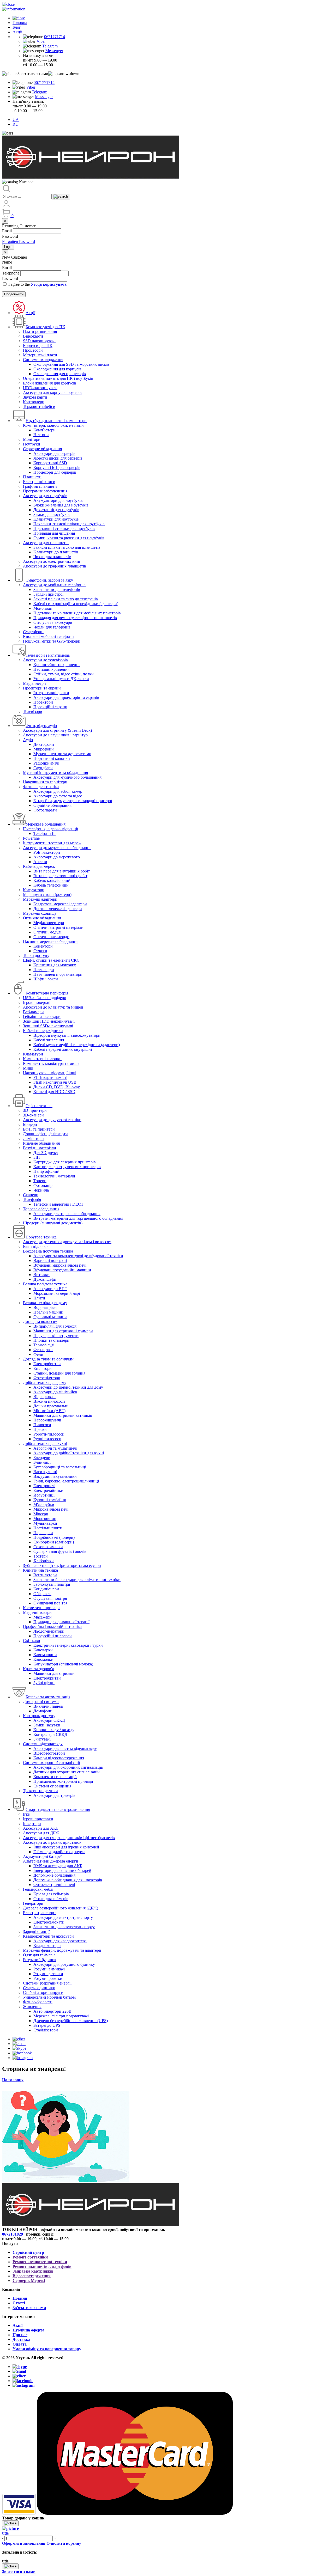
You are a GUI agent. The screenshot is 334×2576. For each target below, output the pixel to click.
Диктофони (44, 744)
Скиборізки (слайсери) (54, 1542)
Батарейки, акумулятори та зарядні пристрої (73, 801)
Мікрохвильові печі (51, 1509)
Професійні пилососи (53, 1636)
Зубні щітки (44, 1683)
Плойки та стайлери (51, 1340)
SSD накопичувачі (39, 341)
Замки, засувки (47, 1725)
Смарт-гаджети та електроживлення (58, 1809)
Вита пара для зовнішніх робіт (60, 876)
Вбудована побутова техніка (48, 1251)
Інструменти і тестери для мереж (52, 843)
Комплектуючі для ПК (45, 327)
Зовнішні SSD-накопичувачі (48, 1026)
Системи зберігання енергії (47, 1983)
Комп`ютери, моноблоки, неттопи (53, 425)
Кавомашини (45, 1655)
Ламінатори (33, 1139)
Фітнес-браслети (38, 2002)
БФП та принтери (39, 1129)
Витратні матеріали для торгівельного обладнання (78, 1218)
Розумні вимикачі (49, 1969)
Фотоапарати (45, 810)
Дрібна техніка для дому (45, 1382)
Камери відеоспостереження (59, 1758)
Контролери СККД (50, 1734)
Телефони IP (44, 834)
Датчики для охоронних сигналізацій (67, 1772)
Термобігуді (44, 1345)
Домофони (43, 1711)
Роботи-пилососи (49, 1434)
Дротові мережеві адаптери (58, 909)
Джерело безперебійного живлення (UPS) (71, 2021)
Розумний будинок (40, 1960)
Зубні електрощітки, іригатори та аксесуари (62, 1565)
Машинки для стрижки (54, 1673)
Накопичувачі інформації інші (50, 1073)
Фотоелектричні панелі (54, 1885)
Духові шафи (45, 1279)
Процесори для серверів (55, 472)
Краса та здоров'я (38, 1669)
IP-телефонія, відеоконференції (50, 829)
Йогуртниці (44, 1495)
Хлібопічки (44, 1561)
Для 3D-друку (46, 1153)
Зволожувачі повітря (52, 1584)
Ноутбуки (32, 444)
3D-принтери (35, 1110)
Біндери (30, 1124)
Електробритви (47, 1364)
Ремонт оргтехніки (30, 2257)
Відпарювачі (44, 1397)
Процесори (33, 350)
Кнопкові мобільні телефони (48, 636)
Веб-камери (33, 1012)
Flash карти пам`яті (50, 1078)
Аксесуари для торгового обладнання (67, 1214)
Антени (40, 862)
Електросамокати (49, 1922)
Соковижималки (48, 1547)
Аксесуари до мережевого (57, 857)
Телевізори (33, 712)
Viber (41, 41)
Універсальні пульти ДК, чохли (61, 679)
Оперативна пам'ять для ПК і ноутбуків (58, 378)
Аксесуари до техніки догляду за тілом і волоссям (67, 1242)
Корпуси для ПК (38, 346)
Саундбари (43, 768)
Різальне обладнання (41, 1143)
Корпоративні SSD (50, 463)
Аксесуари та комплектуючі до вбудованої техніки (78, 1256)
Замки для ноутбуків (52, 514)
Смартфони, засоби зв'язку (49, 580)
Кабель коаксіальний (52, 880)
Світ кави (32, 1641)
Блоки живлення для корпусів (50, 383)
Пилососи (42, 1425)
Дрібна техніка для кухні (45, 1443)
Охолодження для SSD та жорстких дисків (71, 364)
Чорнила (41, 1190)
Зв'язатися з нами (29, 2308)
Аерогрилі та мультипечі (55, 1448)
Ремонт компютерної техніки (40, 2262)
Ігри (27, 1814)
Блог (17, 27)
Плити (39, 1298)
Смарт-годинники (39, 1988)
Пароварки (43, 1533)
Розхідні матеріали (40, 1148)
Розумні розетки (48, 1978)
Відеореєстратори (49, 1753)
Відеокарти (33, 336)
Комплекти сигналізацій (55, 1777)
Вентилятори (45, 1575)
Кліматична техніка (40, 1570)
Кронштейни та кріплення (57, 665)
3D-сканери (33, 1115)
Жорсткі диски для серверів (58, 458)
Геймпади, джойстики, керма (59, 1852)
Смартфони (33, 632)
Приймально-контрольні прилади (63, 1781)
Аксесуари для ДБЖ (41, 1833)
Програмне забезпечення (45, 491)
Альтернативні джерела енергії (50, 1861)
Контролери (34, 402)
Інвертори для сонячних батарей (62, 1870)
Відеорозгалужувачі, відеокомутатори (67, 1035)
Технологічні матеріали (54, 1176)
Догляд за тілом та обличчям (48, 1359)
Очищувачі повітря (50, 1603)
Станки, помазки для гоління (59, 1373)
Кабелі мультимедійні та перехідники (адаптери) (77, 1045)
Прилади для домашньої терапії (61, 1622)
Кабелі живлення (49, 1040)
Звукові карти (35, 397)
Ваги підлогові (36, 1246)
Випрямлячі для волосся (55, 1326)
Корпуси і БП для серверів (57, 468)
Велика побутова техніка (45, 1284)
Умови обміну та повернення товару (47, 2349)
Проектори (43, 702)
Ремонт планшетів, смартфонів (42, 2266)
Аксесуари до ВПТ (50, 1289)
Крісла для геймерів (51, 1894)
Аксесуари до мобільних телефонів (54, 585)
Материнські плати (40, 355)
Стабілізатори (46, 2030)
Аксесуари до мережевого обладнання (57, 848)
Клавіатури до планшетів (56, 552)
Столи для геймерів (51, 1899)
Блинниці (42, 1462)
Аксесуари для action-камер (58, 791)
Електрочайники (48, 1490)
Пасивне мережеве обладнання (51, 941)
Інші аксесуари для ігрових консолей (66, 1847)
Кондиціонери (46, 1589)
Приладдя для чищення (54, 533)
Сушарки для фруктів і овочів (60, 1551)
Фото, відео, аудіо (41, 726)
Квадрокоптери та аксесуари (48, 1936)
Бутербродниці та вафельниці (60, 1467)
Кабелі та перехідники (43, 1031)
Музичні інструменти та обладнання (55, 773)
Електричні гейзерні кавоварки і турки (68, 1645)
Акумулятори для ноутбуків (58, 500)
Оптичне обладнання (42, 918)
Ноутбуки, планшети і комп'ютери (56, 421)
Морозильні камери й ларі (57, 1293)
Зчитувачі (42, 1739)
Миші (28, 1068)
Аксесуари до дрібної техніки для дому (68, 1387)
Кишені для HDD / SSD (54, 1092)
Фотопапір (43, 1185)
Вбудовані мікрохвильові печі (60, 1265)
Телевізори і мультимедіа (48, 655)
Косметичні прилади (41, 1608)
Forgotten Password (19, 242)
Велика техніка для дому (45, 1303)
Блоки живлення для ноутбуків (61, 505)
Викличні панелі (48, 1706)
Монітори (32, 439)
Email (7, 231)
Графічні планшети (40, 486)
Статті (19, 2303)
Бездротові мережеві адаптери (60, 904)
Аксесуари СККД (49, 1720)
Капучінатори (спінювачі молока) (63, 1664)
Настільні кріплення (51, 669)
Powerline (31, 838)
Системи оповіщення (52, 1786)
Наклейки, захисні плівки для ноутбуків (69, 524)
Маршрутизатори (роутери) (47, 895)
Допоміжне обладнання (54, 1875)
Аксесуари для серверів (54, 453)
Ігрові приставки (38, 1819)
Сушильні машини (50, 1317)
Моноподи (43, 608)
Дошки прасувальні (51, 1406)
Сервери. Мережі (29, 2281)
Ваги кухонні (45, 1472)
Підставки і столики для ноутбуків (64, 529)
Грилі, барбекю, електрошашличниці (66, 1481)
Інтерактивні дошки (51, 693)
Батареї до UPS (47, 2025)
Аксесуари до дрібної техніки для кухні (69, 1453)
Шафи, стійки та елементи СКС (51, 960)
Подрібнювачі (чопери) (54, 1537)
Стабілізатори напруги (43, 1992)
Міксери (41, 1514)
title (5, 2533)
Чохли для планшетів (52, 557)
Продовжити (14, 294)
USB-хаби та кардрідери (45, 998)
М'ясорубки (44, 1504)
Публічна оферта (28, 2330)
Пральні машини (48, 1312)
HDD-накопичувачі (40, 388)
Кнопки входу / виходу (54, 1730)
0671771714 (55, 37)
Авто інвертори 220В (52, 2011)
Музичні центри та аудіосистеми (62, 754)
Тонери (40, 1181)
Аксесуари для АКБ (41, 1828)
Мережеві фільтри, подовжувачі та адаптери (62, 1950)
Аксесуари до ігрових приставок (52, 1842)
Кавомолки (43, 1659)
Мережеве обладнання (46, 824)
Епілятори (43, 1368)
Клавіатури (33, 1054)
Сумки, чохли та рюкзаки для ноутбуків (69, 538)
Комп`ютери (44, 430)
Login (8, 247)
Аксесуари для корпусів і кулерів (52, 392)
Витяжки (41, 1275)
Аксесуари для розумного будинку (64, 1964)
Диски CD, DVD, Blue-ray (57, 1087)
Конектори (43, 946)
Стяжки (40, 951)
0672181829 (13, 2234)
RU (16, 124)
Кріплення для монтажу (55, 965)
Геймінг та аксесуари (42, 1017)
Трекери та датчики (40, 1791)
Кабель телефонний (51, 885)
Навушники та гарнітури (45, 782)
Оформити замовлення (24, 2543)
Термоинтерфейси (39, 407)
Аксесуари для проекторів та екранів (66, 697)
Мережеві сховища (40, 913)
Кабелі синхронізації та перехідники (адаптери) (76, 604)
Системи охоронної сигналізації (51, 1763)
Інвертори (32, 1824)
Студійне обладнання (52, 805)
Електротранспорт (39, 1913)
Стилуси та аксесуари (53, 622)
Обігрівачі (42, 1594)
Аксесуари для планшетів (46, 543)
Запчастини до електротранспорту (64, 1927)
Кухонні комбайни (50, 1500)
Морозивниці (45, 1519)
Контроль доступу (39, 1716)
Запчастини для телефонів (57, 590)
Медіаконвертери (49, 923)
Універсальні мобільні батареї (49, 1997)
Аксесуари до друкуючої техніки (52, 1120)
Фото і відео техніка (41, 787)
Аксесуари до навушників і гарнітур (55, 735)
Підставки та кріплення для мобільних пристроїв (77, 613)
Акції (17, 32)
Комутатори (34, 890)
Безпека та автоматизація (48, 1697)
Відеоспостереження (32, 2276)
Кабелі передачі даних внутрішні (63, 1049)
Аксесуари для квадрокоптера (60, 1941)
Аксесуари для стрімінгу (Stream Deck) (57, 730)
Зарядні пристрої (48, 594)
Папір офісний (46, 1171)
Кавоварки (43, 1650)
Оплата (20, 2344)
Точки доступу (36, 956)
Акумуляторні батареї (42, 1856)
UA (16, 120)
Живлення (32, 2007)
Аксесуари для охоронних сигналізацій (68, 1767)
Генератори (33, 1903)
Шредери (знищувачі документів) (53, 1223)
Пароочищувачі (47, 1420)
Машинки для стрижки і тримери (63, 1331)
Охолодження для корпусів (57, 369)
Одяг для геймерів (39, 1955)
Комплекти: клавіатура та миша (51, 1063)
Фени (38, 1354)
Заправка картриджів (33, 2271)
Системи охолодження (43, 360)
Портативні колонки (52, 758)
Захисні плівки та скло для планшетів (67, 547)
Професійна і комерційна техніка (52, 1626)
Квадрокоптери (47, 1946)
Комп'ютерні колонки (42, 1059)
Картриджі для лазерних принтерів (65, 1162)
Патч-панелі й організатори (58, 974)
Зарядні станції (36, 1931)
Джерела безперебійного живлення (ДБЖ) (61, 1908)
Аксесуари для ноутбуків (45, 496)
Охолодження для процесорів (60, 374)
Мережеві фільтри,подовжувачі (61, 2016)
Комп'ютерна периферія (47, 993)
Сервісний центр (28, 2252)
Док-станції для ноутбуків (56, 510)
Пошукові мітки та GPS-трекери (52, 641)
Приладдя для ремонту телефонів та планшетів (75, 618)
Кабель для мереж (39, 866)
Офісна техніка (39, 1106)
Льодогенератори (49, 1631)
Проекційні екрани (50, 707)
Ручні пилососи (47, 1439)
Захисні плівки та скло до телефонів (66, 599)
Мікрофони (44, 749)
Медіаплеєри (34, 683)
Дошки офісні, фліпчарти (45, 1134)
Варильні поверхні (50, 1260)
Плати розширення (40, 331)
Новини (20, 2298)
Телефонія (32, 1200)
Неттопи (41, 435)
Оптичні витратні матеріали (58, 927)
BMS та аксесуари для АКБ (58, 1866)
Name (7, 262)
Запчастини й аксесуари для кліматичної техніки (77, 1580)
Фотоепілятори (47, 1378)
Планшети (32, 477)
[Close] (10, 2523)
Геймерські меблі (38, 1889)
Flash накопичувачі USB (55, 1082)
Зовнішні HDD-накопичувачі (49, 1021)
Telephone (11, 273)
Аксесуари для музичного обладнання (67, 777)
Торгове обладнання (41, 1209)
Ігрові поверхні (37, 1002)
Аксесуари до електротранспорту (63, 1917)
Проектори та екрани (42, 688)
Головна (20, 23)
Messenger (54, 51)
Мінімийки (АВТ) (49, 1411)
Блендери (42, 1458)
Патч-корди (44, 970)
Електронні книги (39, 482)
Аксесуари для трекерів (54, 1795)
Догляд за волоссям (40, 1321)
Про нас (20, 2335)
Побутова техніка (41, 1237)
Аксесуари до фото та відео (58, 796)
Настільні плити (48, 1528)
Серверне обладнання (42, 449)
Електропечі (44, 1486)
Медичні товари (37, 1612)
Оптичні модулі (47, 932)
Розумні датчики (48, 1974)
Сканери (31, 1195)
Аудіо (28, 740)
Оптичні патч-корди (51, 937)
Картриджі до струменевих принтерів (67, 1167)
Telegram (50, 46)
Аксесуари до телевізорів (45, 660)
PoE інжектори (47, 852)
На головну (13, 2080)
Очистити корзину (64, 2543)
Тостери (41, 1556)
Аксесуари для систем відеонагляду (65, 1748)
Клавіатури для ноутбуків (56, 519)
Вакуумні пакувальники (55, 1476)
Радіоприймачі (46, 763)
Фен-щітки (43, 1350)
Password (10, 236)
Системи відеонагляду (43, 1744)
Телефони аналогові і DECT (58, 1204)
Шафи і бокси (46, 979)
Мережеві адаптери (40, 899)
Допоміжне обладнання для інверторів (68, 1880)
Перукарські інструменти (56, 1336)
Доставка (21, 2339)
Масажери (43, 1617)
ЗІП (37, 1157)
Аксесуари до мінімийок (55, 1392)
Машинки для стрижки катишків (63, 1415)
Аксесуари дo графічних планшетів (55, 566)
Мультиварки (45, 1523)
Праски (40, 1429)
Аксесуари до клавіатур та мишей (53, 1007)
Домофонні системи (41, 1702)
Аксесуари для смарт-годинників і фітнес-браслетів (69, 1838)
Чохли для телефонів (52, 627)
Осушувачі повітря (50, 1598)
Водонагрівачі (46, 1307)
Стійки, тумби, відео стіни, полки (64, 674)
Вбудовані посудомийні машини (62, 1270)
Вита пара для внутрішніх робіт (62, 871)
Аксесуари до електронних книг (52, 561)
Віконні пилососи (49, 1401)
